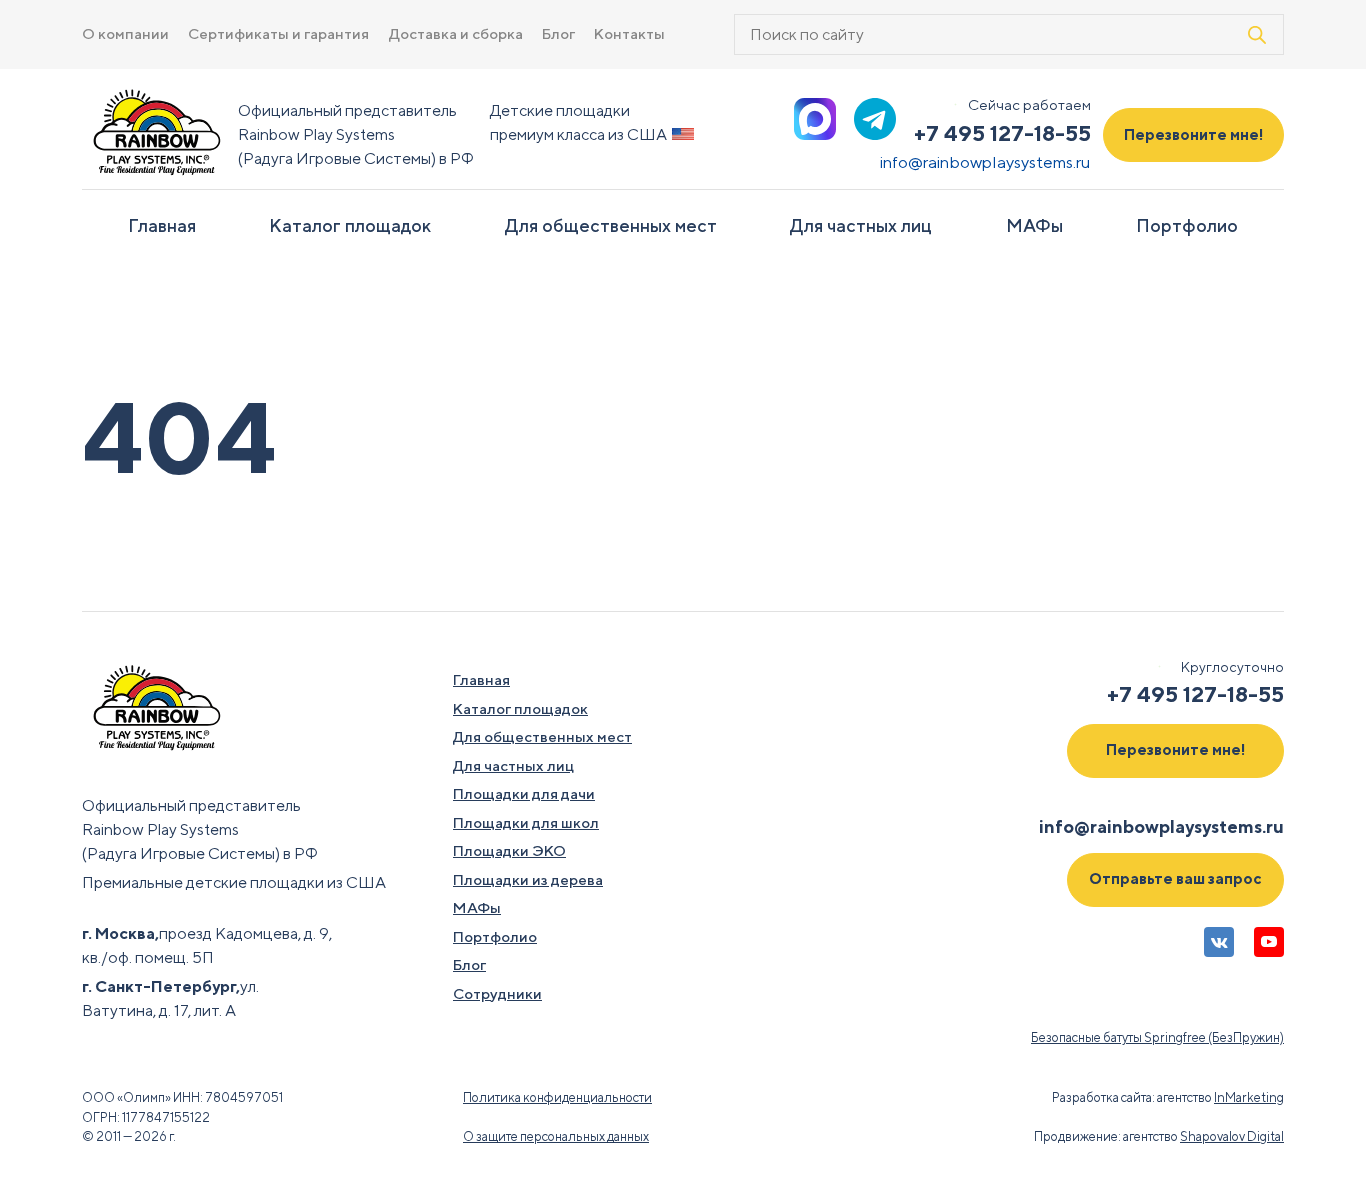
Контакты (629, 33)
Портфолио (1187, 225)
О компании (125, 33)
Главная (162, 225)
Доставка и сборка (456, 33)
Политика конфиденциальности (557, 1097)
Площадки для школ (526, 822)
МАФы (1034, 225)
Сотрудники (497, 993)
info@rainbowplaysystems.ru (985, 162)
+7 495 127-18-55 (1002, 133)
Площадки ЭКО (509, 850)
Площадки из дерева (528, 879)
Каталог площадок (350, 225)
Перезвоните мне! (1194, 134)
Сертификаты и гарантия (278, 33)
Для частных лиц (861, 225)
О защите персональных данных (556, 1136)
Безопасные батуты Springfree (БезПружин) (1157, 1037)
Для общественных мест (611, 225)
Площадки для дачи (524, 793)
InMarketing (1249, 1097)
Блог (558, 33)
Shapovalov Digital (1232, 1136)
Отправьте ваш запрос (1175, 878)
